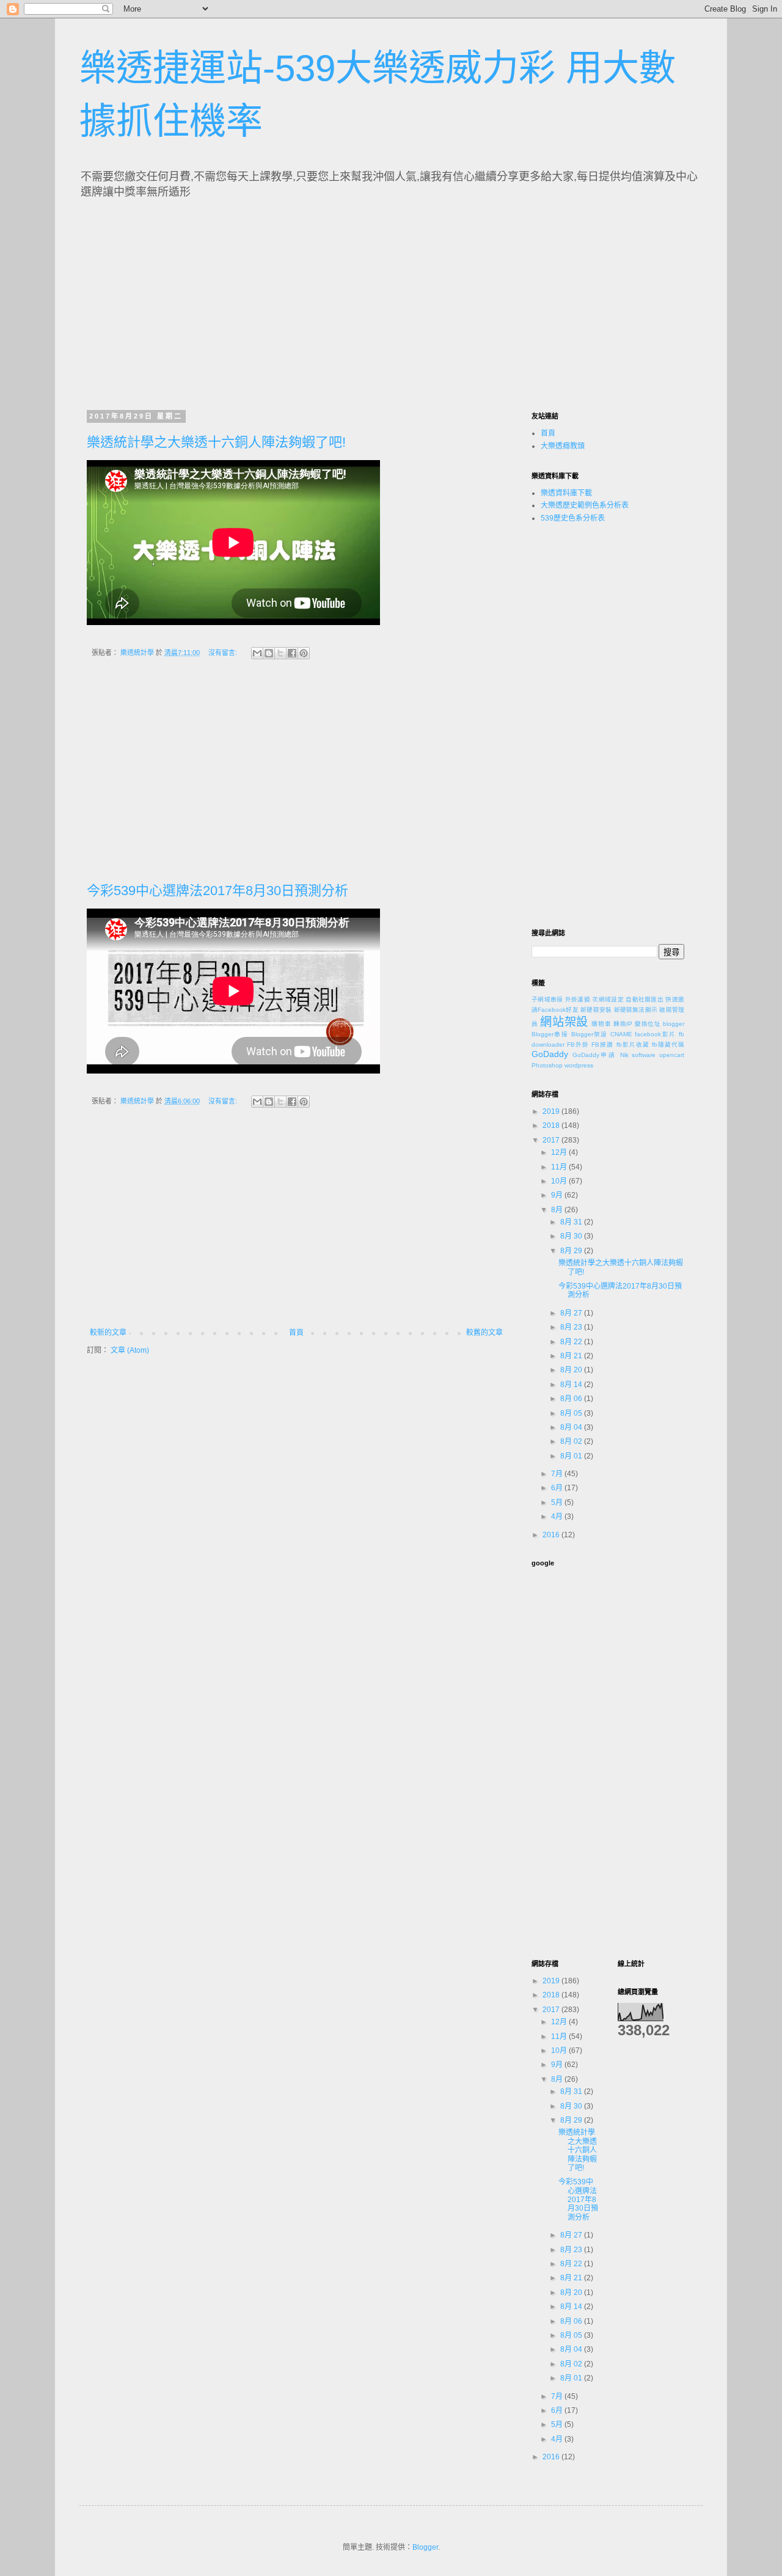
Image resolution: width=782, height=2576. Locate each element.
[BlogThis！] (269, 653)
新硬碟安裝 (596, 1010)
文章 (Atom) (130, 1350)
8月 (558, 1210)
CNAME (621, 1034)
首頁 (296, 1333)
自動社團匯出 (645, 999)
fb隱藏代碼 (668, 1045)
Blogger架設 (590, 1034)
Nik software (638, 1055)
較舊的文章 (484, 1333)
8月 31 (572, 1222)
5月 (558, 1502)
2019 (552, 1111)
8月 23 (572, 1327)
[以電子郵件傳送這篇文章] (257, 653)
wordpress (579, 1065)
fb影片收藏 (633, 1045)
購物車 (601, 1024)
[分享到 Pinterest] (304, 653)
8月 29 (572, 1251)
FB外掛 (578, 1045)
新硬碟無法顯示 (636, 1010)
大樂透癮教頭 (563, 446)
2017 (552, 1140)
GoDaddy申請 (594, 1055)
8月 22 (572, 1342)
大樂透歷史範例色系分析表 (585, 505)
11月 (560, 1167)
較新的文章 (108, 1333)
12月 (560, 1152)
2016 (552, 1535)
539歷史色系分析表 (573, 518)
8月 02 (572, 1441)
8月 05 (572, 1413)
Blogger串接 (550, 1034)
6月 (558, 1488)
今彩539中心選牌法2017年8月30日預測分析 (217, 891)
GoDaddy (550, 1054)
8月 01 (572, 1456)
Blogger (425, 2547)
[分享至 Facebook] (292, 653)
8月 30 (572, 1236)
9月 (558, 1195)
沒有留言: (224, 653)
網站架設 (564, 1022)
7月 (558, 1474)
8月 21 (572, 1356)
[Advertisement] (200, 301)
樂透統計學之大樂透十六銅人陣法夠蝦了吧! (216, 442)
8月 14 (572, 1385)
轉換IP (623, 1024)
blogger (674, 1024)
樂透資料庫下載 (566, 493)
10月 (560, 1181)
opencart (672, 1055)
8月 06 (572, 1399)
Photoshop (547, 1065)
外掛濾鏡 (578, 999)
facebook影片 (655, 1034)
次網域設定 (608, 999)
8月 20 (572, 1370)
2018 (552, 1125)
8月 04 (572, 1427)
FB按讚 (602, 1045)
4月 (558, 1517)
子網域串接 (547, 999)
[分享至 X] (280, 653)
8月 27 (572, 1313)
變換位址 (648, 1024)
